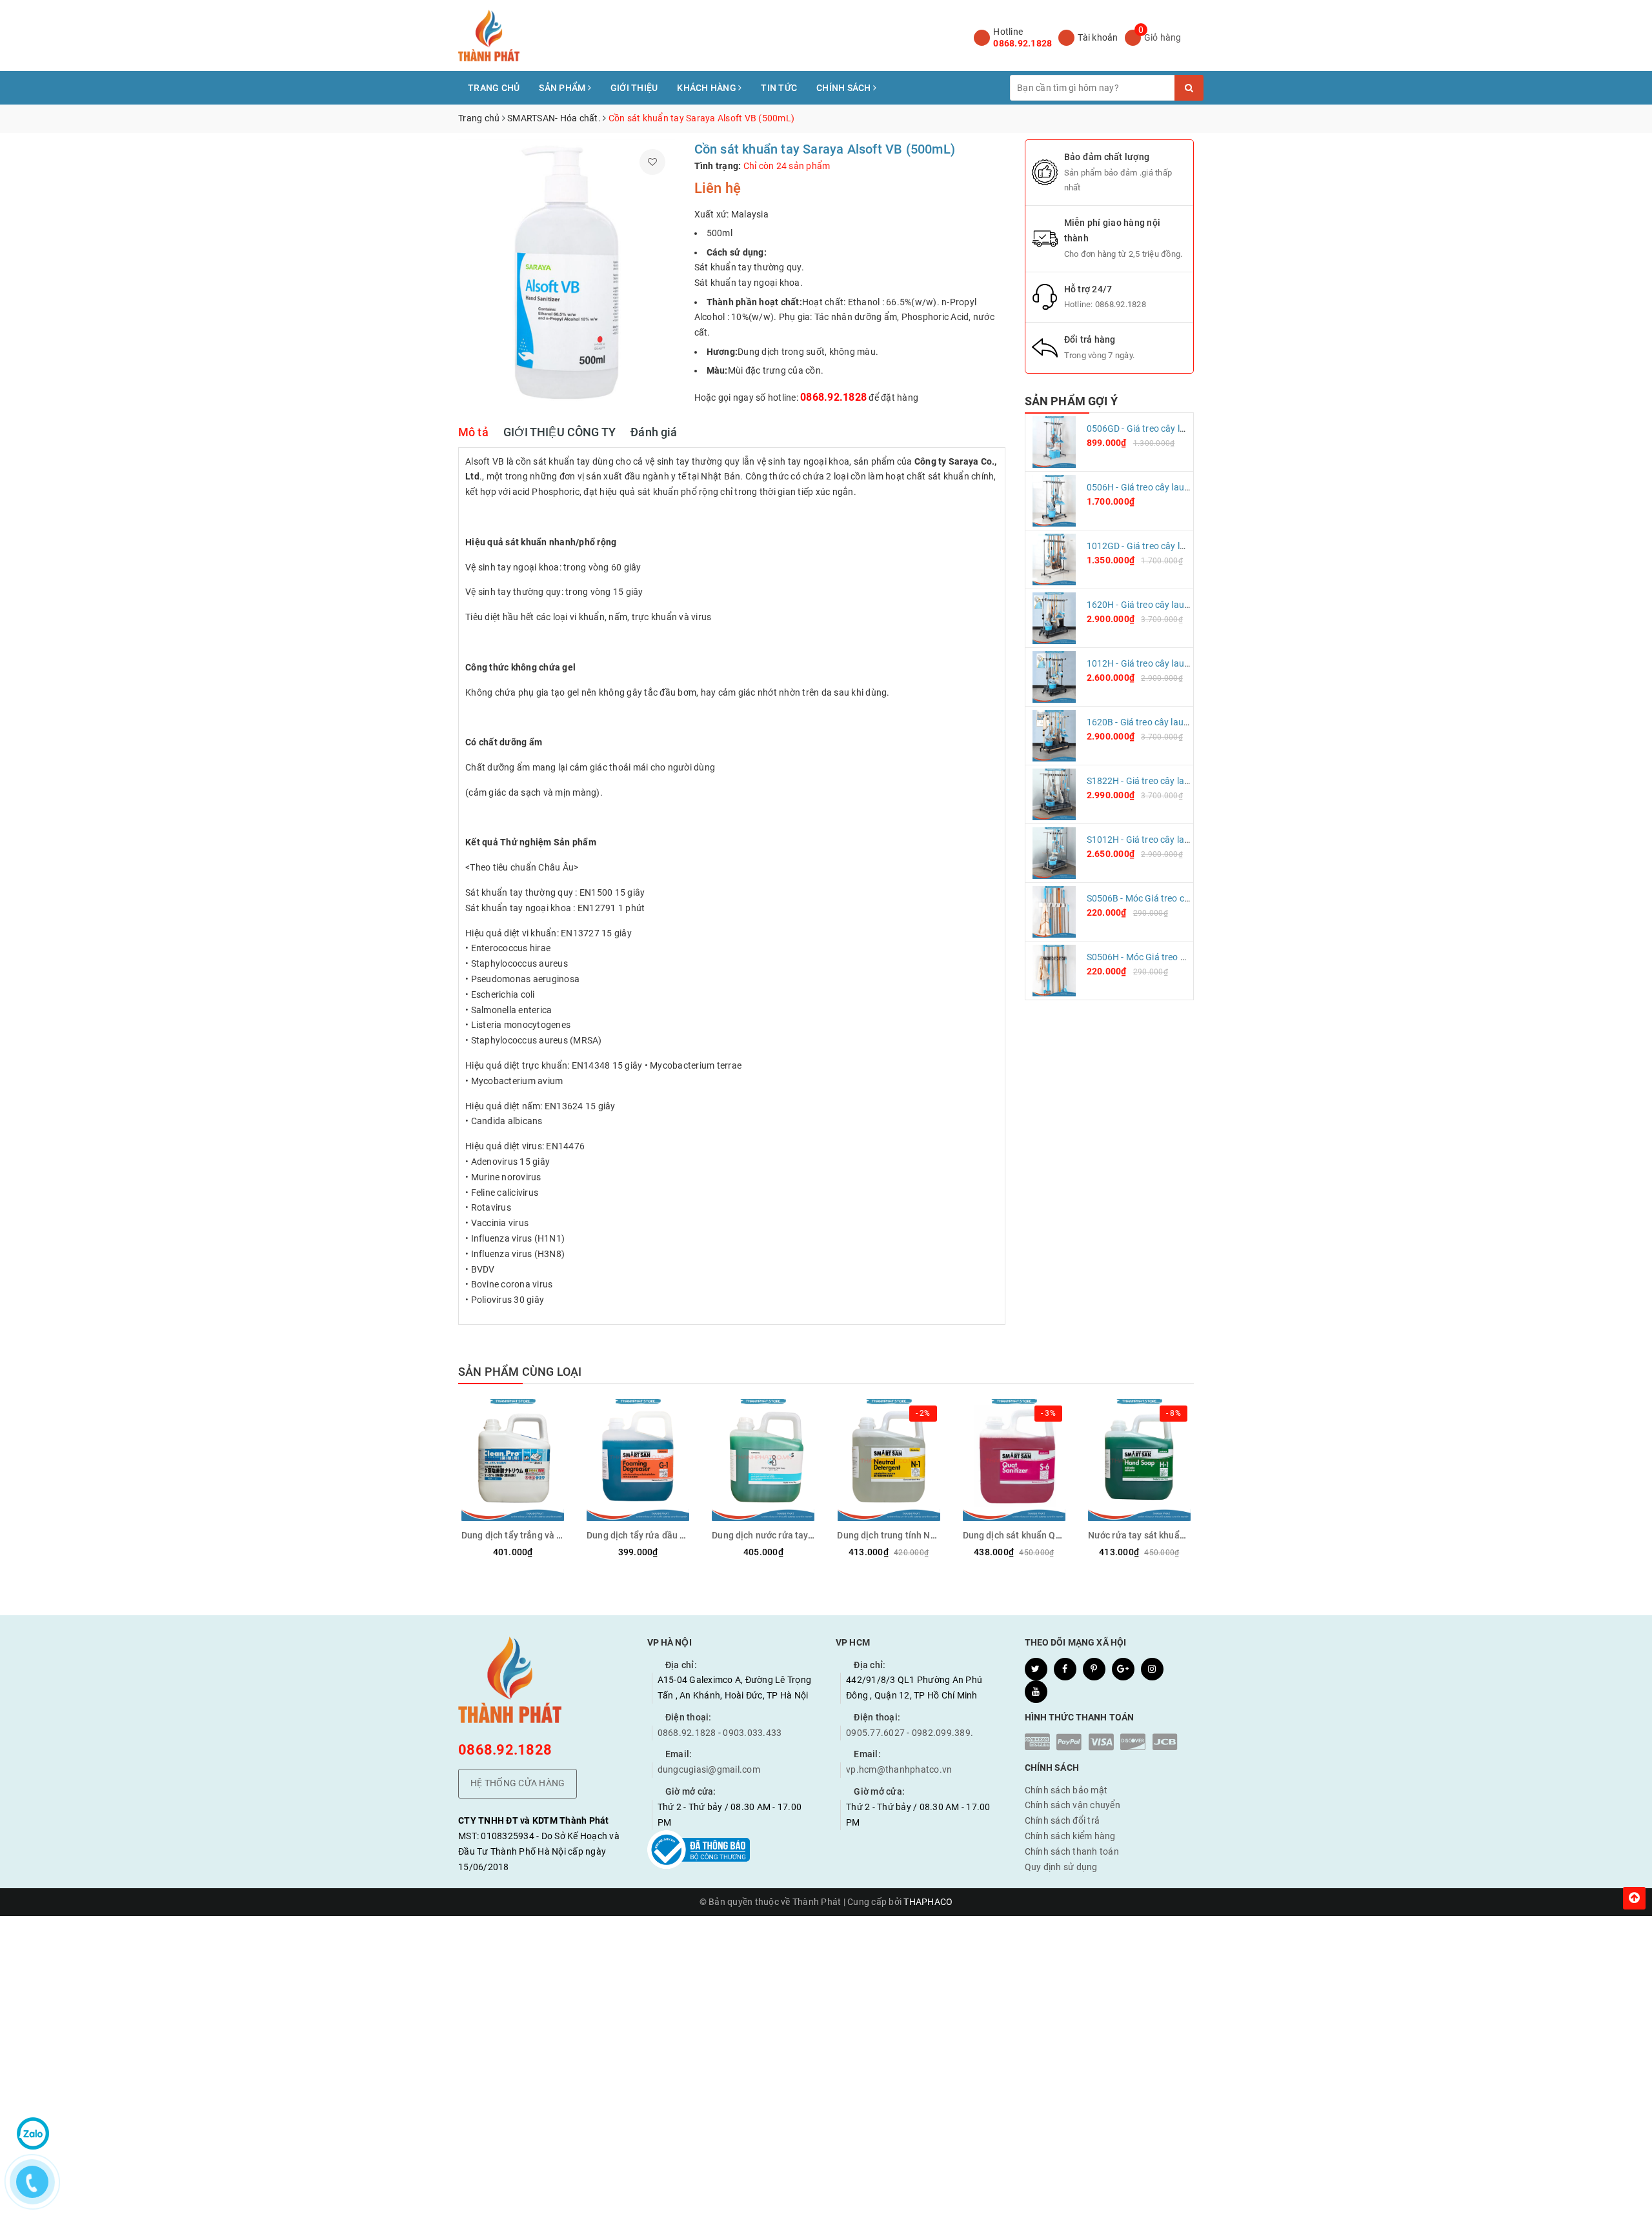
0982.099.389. (942, 1733)
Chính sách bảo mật (1066, 1790)
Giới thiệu (634, 88)
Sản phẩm (563, 88)
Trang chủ (494, 88)
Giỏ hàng (1163, 37)
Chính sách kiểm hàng (1070, 1836)
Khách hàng (708, 88)
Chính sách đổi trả (1063, 1820)
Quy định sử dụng (1061, 1867)
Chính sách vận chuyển (1073, 1805)
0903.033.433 (752, 1733)
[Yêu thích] (652, 162)
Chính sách (845, 88)
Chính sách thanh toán (1072, 1851)
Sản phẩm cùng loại (520, 1372)
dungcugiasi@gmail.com (709, 1769)
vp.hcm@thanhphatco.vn (899, 1769)
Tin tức (779, 88)
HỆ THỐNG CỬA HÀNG (518, 1783)
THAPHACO (928, 1902)
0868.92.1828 (1022, 43)
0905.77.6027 (875, 1733)
